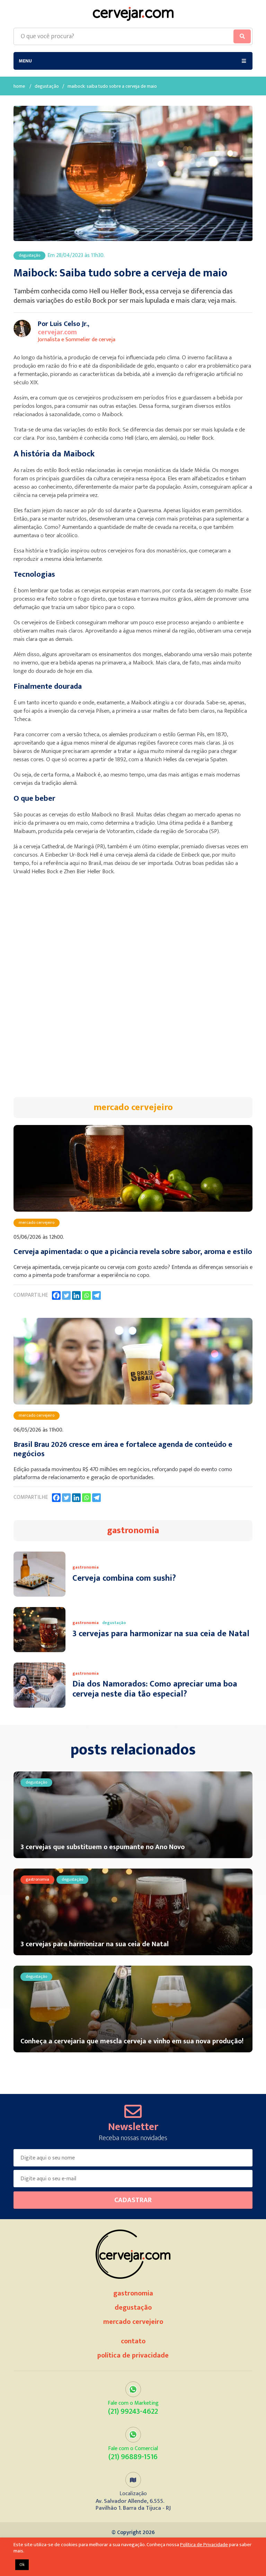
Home (19, 87)
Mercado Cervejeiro (133, 2322)
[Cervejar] (133, 14)
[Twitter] (66, 1295)
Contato (133, 2341)
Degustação (47, 87)
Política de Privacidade (133, 2355)
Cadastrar (133, 2200)
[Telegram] (96, 1295)
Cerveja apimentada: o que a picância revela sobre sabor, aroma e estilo (133, 1252)
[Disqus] (133, 990)
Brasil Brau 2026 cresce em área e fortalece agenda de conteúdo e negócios (123, 1449)
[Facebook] (56, 1295)
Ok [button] (22, 2565)
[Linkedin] (76, 1295)
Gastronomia (133, 2293)
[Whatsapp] (86, 1295)
